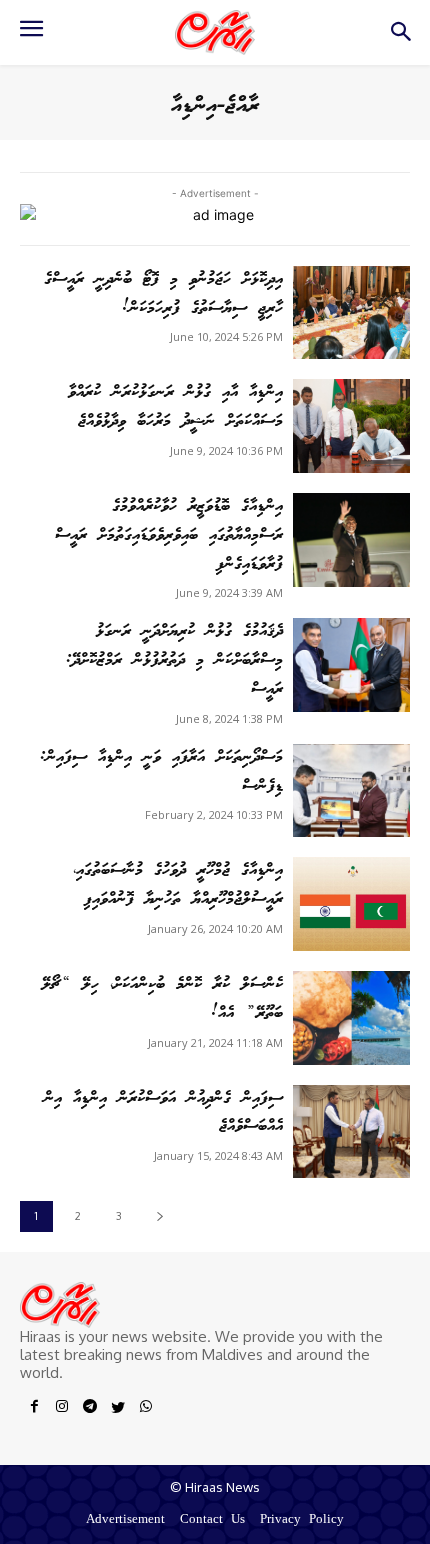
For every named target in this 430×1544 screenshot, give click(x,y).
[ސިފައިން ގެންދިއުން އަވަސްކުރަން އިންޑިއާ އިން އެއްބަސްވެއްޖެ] (351, 1132)
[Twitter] (118, 1410)
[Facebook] (34, 1410)
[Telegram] (90, 1410)
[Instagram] (62, 1410)
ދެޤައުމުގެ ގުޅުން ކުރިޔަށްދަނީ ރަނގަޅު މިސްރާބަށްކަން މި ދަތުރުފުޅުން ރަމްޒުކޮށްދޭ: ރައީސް (174, 660)
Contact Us (212, 1520)
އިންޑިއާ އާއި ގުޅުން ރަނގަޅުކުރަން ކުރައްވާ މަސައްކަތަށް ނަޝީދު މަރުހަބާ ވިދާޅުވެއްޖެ (175, 407)
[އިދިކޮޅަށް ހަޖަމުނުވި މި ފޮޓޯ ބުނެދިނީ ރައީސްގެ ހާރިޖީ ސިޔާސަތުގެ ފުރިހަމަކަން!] (351, 313)
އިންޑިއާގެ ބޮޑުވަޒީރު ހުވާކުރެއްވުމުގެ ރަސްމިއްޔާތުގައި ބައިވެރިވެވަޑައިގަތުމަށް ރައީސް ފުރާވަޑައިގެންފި (169, 535)
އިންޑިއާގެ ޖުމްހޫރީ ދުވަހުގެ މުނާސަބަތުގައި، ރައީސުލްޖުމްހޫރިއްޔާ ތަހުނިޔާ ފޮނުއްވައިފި (178, 885)
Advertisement (125, 1520)
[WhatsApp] (146, 1410)
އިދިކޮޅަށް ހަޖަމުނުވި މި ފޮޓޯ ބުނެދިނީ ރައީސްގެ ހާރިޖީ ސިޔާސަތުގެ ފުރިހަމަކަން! (163, 294)
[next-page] (159, 1216)
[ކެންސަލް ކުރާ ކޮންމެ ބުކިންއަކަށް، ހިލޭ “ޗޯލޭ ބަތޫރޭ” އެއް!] (351, 1018)
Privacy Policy (302, 1520)
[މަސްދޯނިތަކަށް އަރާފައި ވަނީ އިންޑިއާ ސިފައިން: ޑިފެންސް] (351, 791)
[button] (400, 37)
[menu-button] (31, 35)
